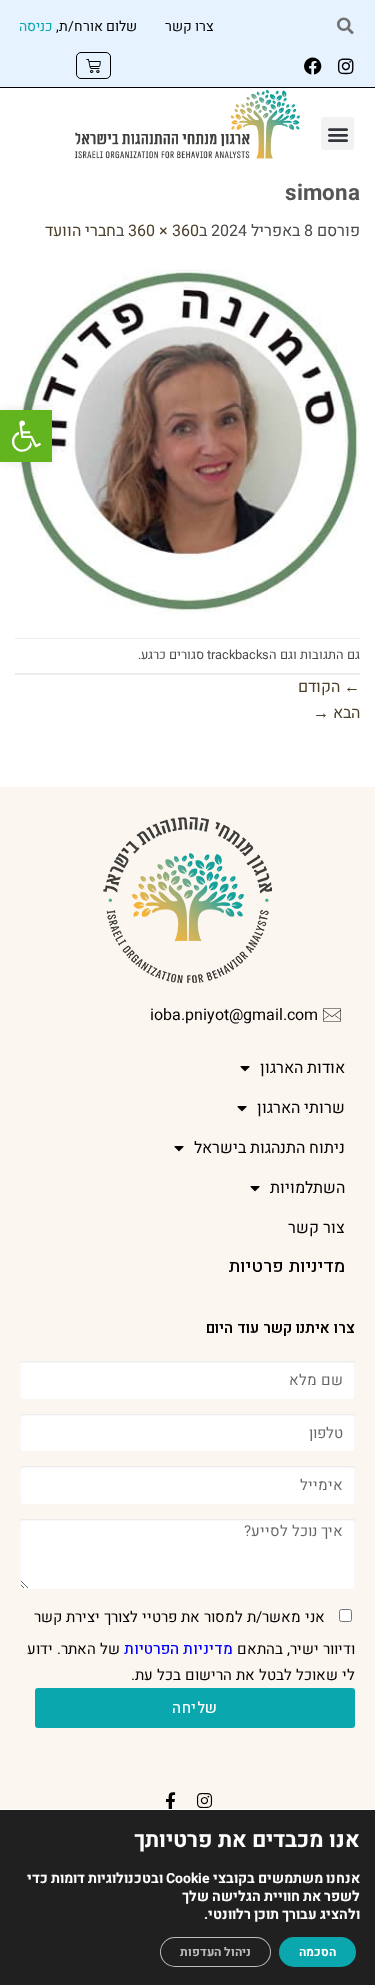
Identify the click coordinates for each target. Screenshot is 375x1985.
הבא (336, 713)
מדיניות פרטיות (286, 1266)
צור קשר (316, 1228)
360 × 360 (163, 231)
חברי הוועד (80, 231)
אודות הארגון (302, 1068)
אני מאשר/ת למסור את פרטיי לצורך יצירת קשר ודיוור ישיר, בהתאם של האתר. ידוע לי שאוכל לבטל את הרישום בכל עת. (191, 1646)
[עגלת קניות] (93, 65)
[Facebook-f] (171, 1801)
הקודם (329, 687)
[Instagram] (346, 66)
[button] (26, 436)
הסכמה (317, 1952)
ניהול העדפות (215, 1952)
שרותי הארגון (301, 1108)
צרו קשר (189, 26)
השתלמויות (307, 1188)
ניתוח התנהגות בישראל (269, 1148)
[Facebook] (313, 66)
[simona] (187, 441)
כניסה (36, 26)
